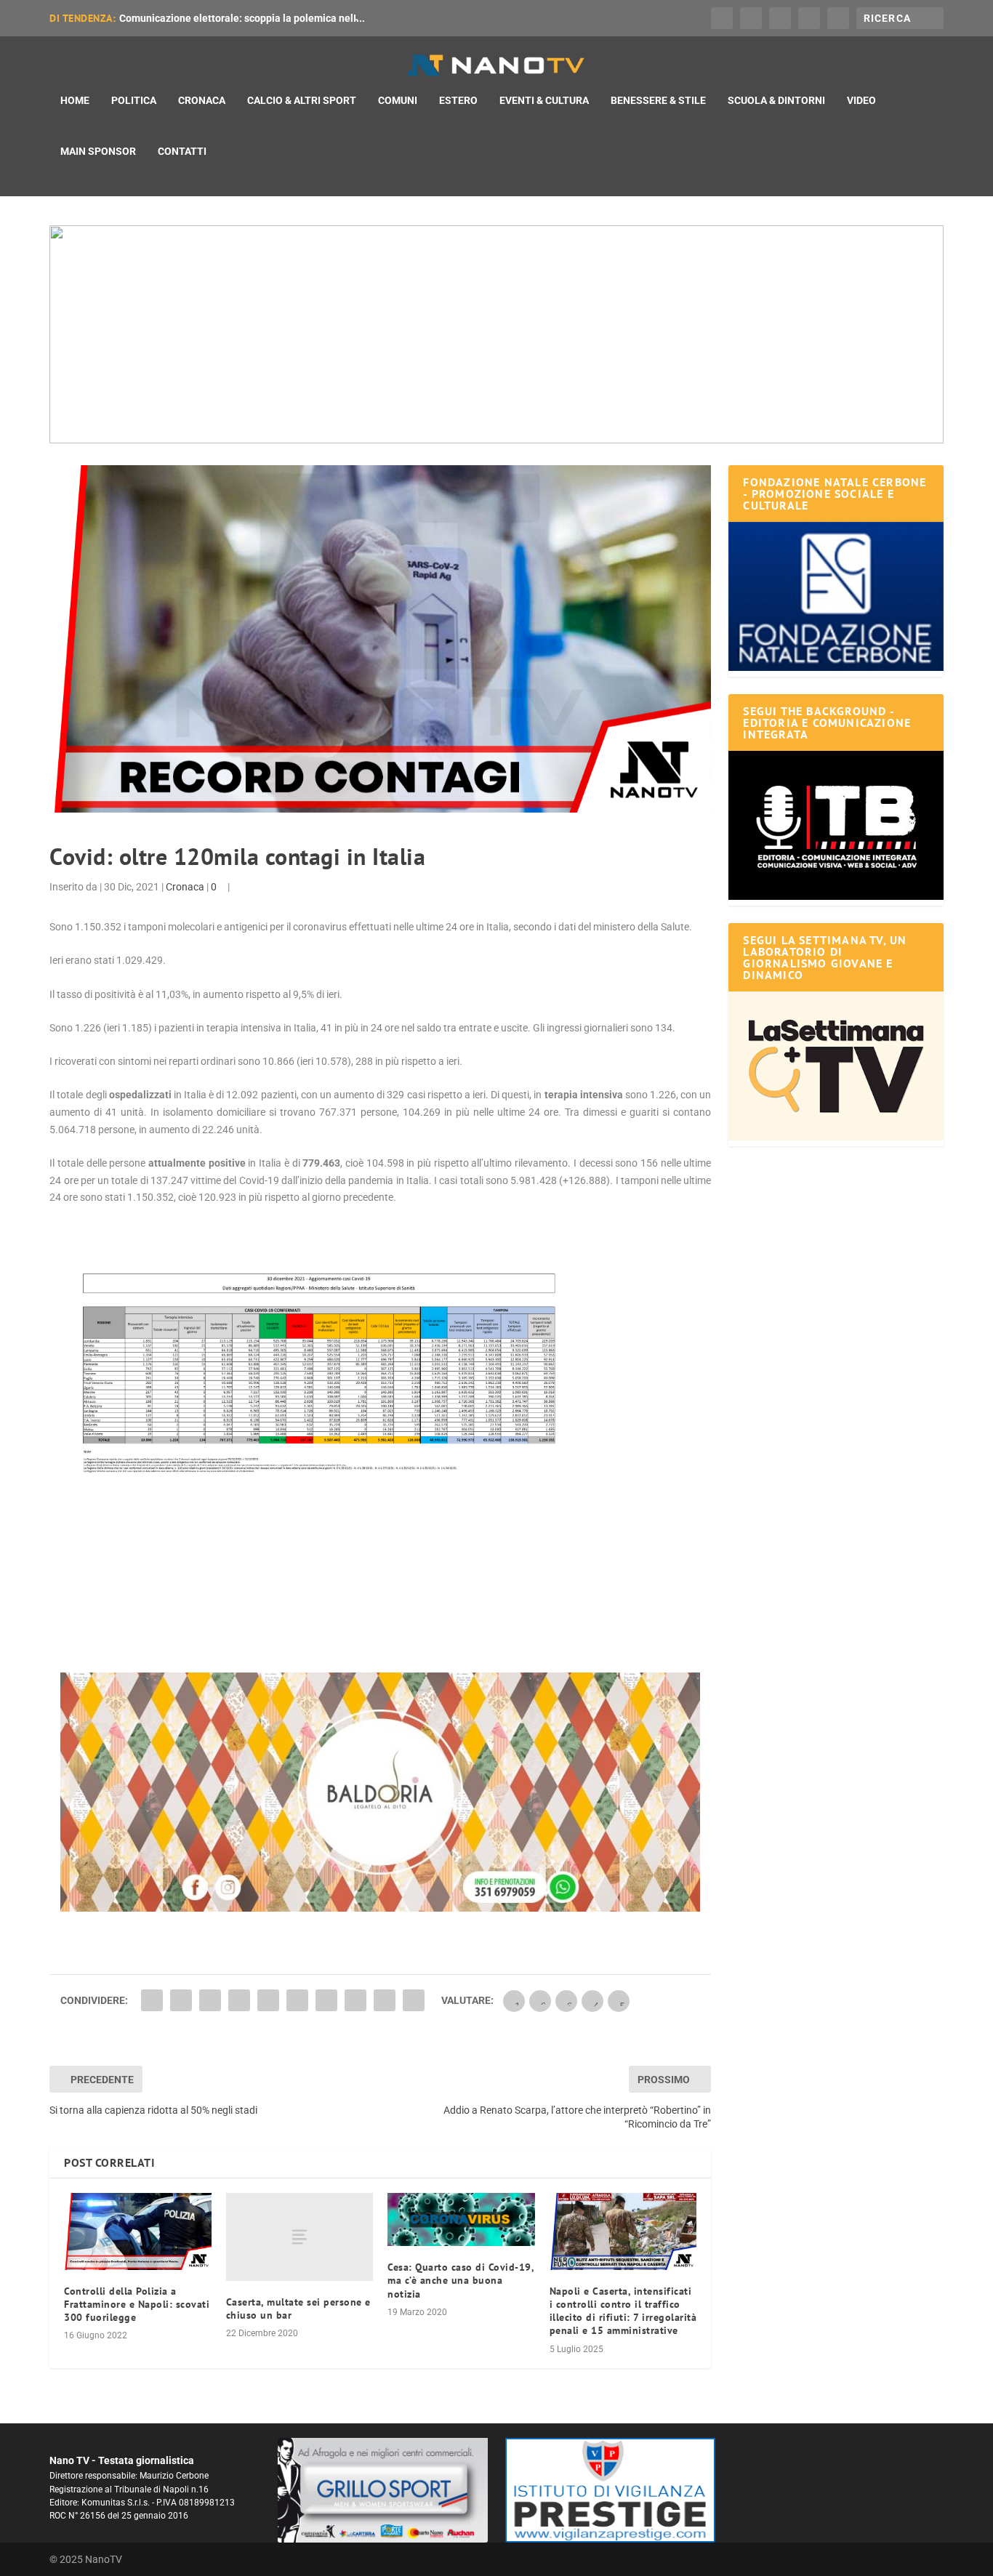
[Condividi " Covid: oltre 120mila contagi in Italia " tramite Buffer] (326, 2000)
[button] (496, 334)
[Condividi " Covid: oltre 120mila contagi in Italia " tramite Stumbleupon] (355, 2000)
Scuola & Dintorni (776, 100)
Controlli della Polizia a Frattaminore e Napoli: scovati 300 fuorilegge (137, 2304)
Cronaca (202, 100)
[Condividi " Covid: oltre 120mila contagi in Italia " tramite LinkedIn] (297, 2000)
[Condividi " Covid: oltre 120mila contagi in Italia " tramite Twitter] (181, 2000)
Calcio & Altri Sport (302, 100)
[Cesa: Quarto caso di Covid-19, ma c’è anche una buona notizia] (461, 2220)
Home (75, 100)
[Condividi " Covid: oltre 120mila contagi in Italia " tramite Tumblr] (239, 2000)
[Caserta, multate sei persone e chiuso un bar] (300, 2237)
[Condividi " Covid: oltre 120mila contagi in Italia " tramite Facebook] (152, 2000)
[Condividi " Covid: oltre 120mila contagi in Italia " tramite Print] (414, 2000)
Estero (458, 100)
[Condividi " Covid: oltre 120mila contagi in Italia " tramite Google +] (210, 2000)
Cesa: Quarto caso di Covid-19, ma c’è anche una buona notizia (461, 2280)
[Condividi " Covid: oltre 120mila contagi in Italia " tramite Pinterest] (268, 2000)
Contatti (182, 151)
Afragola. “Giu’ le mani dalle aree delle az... (219, 18)
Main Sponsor (98, 151)
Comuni (398, 100)
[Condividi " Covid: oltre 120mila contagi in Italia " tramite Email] (385, 2000)
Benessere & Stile (658, 100)
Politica (134, 100)
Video (861, 100)
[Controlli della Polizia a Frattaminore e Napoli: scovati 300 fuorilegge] (138, 2231)
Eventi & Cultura (544, 100)
